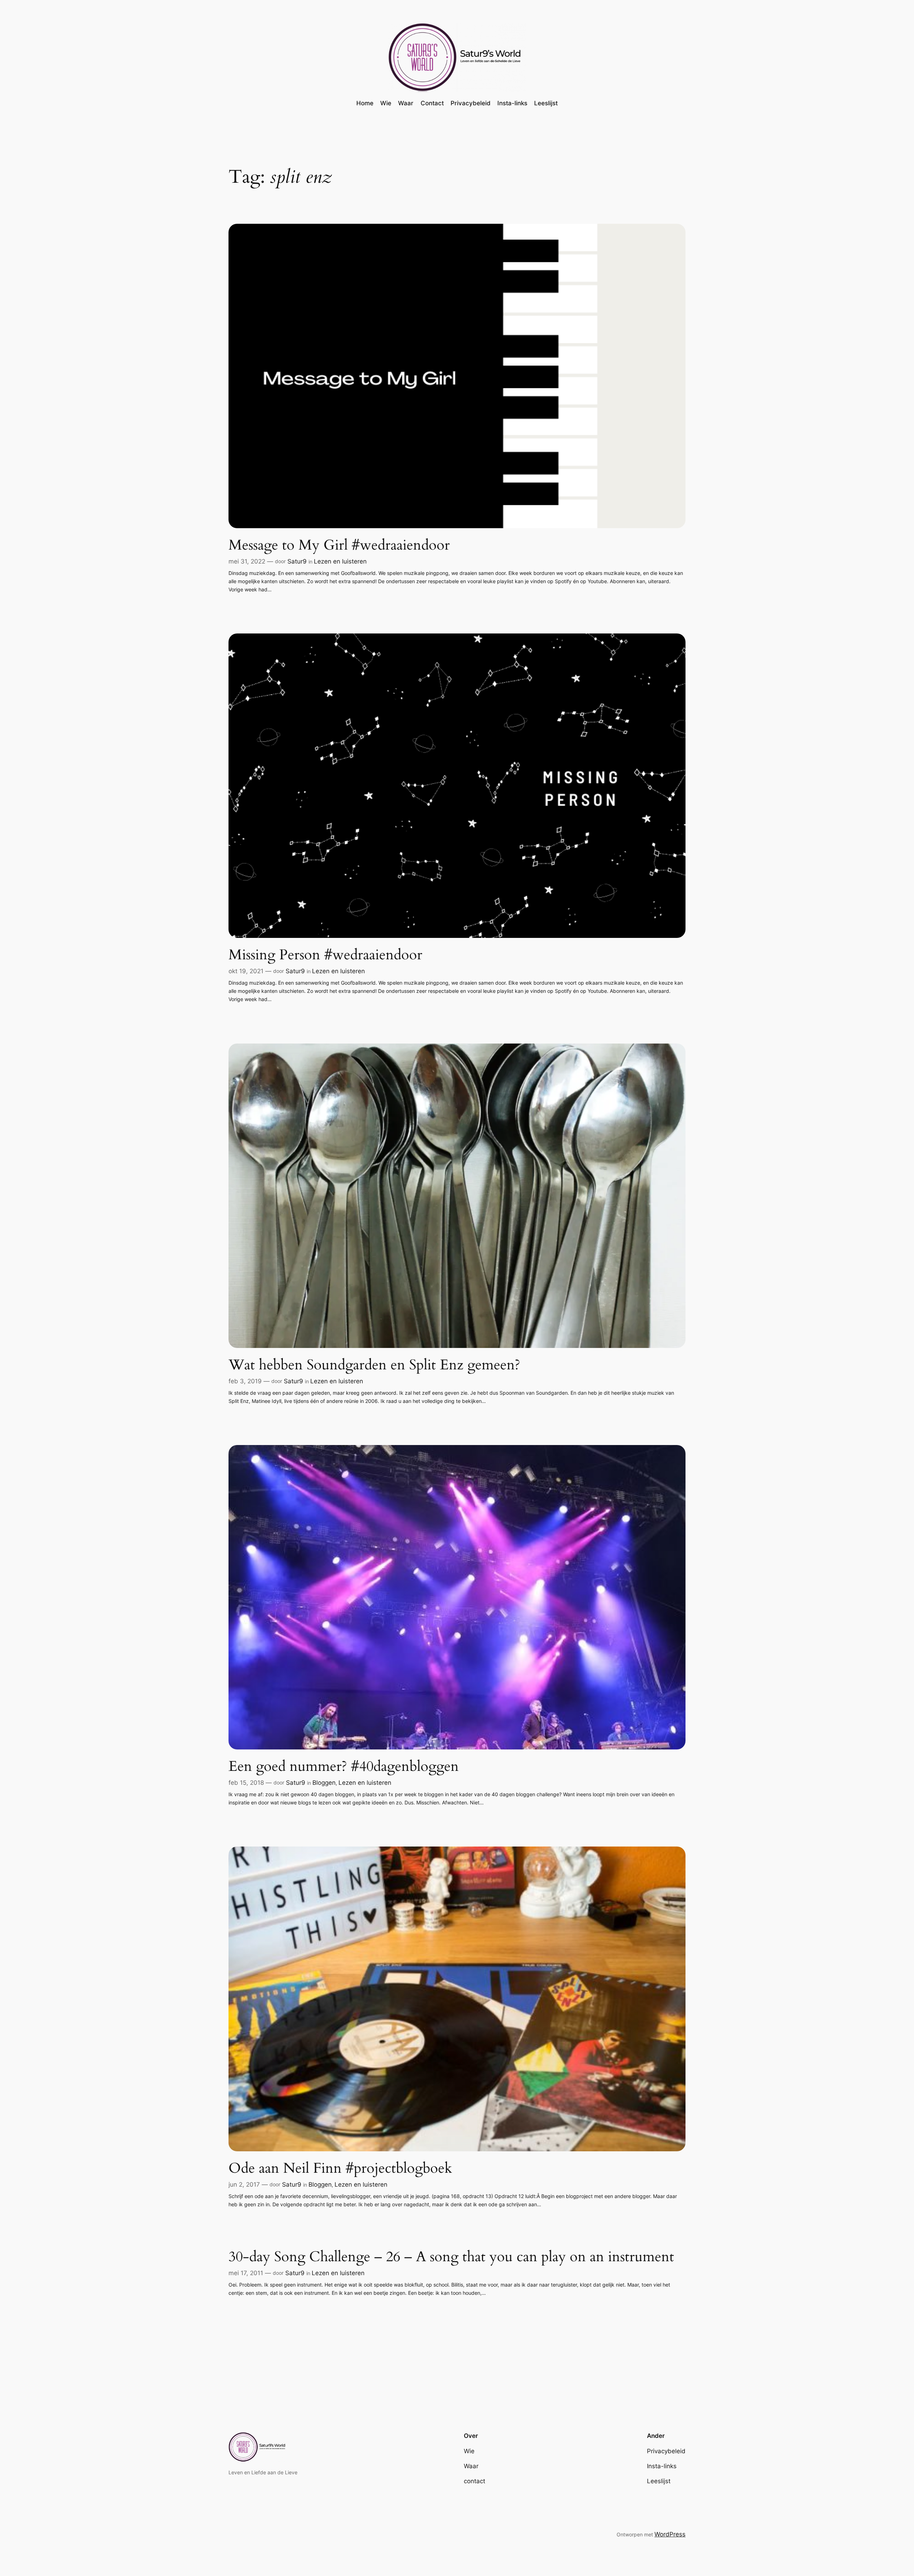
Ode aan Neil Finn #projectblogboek (340, 2168)
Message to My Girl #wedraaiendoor (339, 545)
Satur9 (297, 561)
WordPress (670, 2534)
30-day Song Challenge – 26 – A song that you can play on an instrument (451, 2257)
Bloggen (324, 1783)
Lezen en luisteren (340, 561)
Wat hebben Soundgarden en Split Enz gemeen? (374, 1365)
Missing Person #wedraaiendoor (325, 955)
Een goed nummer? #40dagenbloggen (344, 1767)
